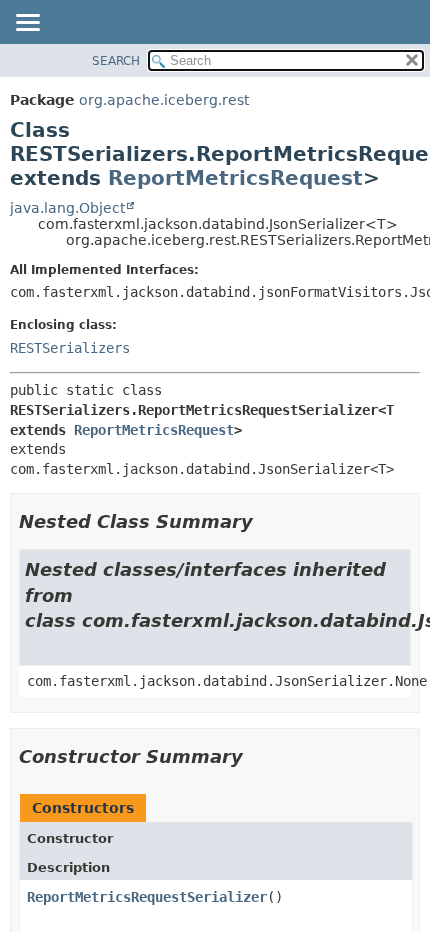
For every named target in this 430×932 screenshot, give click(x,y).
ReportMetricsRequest (235, 178)
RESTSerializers (70, 348)
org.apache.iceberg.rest (164, 100)
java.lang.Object (67, 208)
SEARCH (116, 61)
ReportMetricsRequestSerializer (147, 897)
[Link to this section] (267, 521)
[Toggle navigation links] (27, 24)
